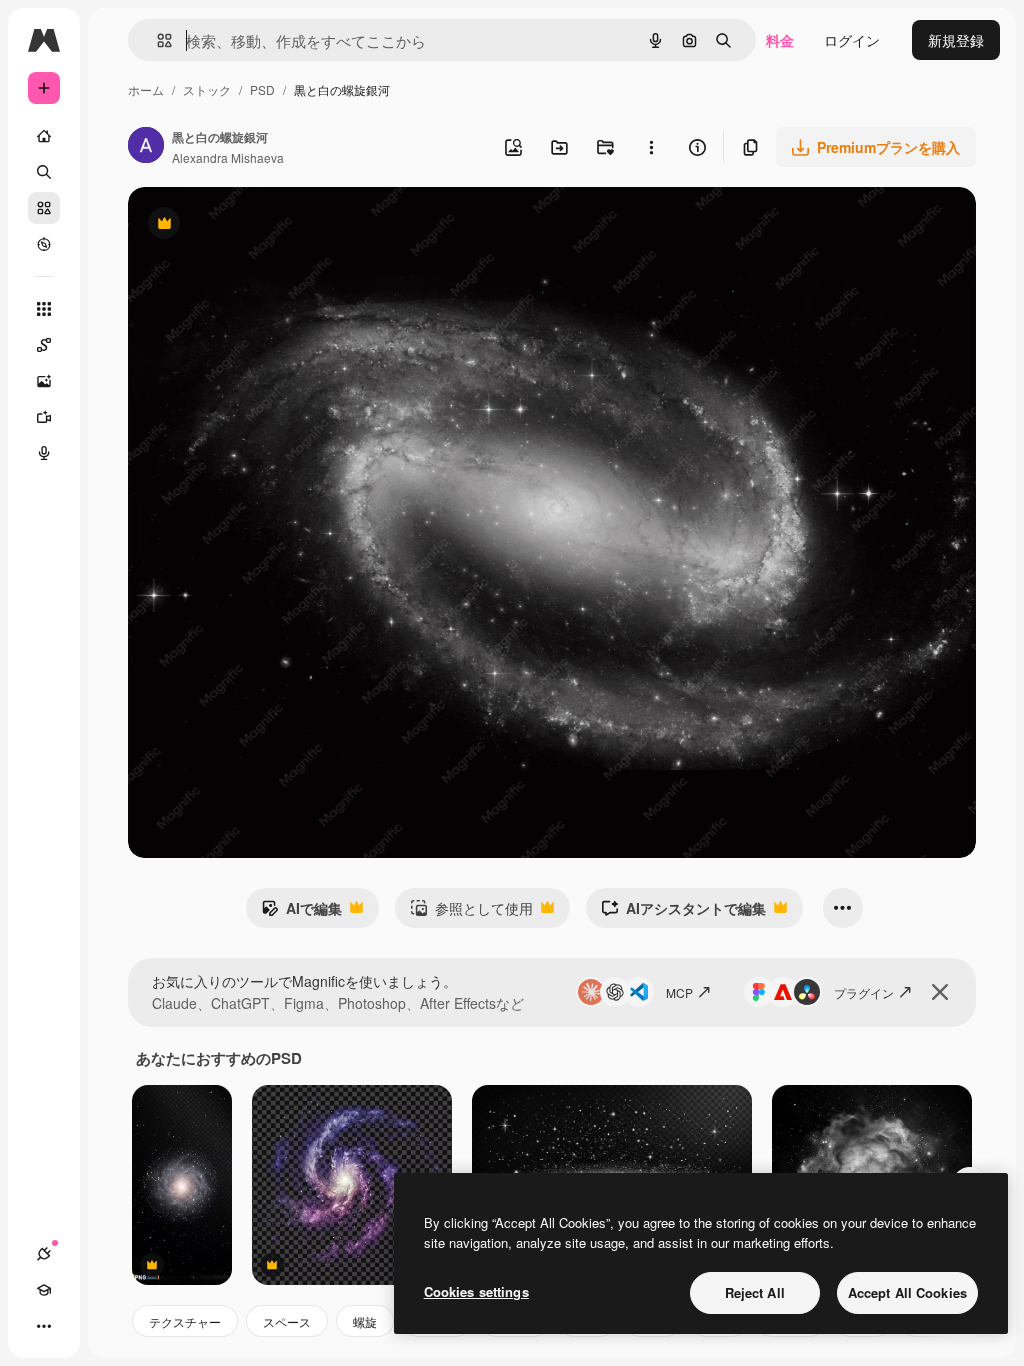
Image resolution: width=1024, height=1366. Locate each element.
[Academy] (44, 1290)
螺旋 (365, 1321)
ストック (207, 89)
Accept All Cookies (907, 1292)
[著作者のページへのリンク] (146, 147)
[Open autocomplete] (156, 40)
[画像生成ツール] (44, 381)
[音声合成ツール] (44, 453)
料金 (780, 40)
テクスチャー (185, 1321)
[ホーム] (44, 136)
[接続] (44, 1254)
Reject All (755, 1292)
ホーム (146, 89)
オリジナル (265, 225)
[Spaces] (44, 345)
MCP (679, 992)
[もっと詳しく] (44, 244)
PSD (262, 89)
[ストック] (44, 208)
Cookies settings (476, 1291)
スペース (287, 1321)
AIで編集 (301, 913)
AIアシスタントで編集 (683, 913)
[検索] (44, 172)
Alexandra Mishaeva (228, 157)
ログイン (852, 40)
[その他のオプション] (651, 147)
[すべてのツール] (44, 309)
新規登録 (956, 40)
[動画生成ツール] (44, 417)
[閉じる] (940, 992)
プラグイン (864, 992)
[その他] (44, 1326)
